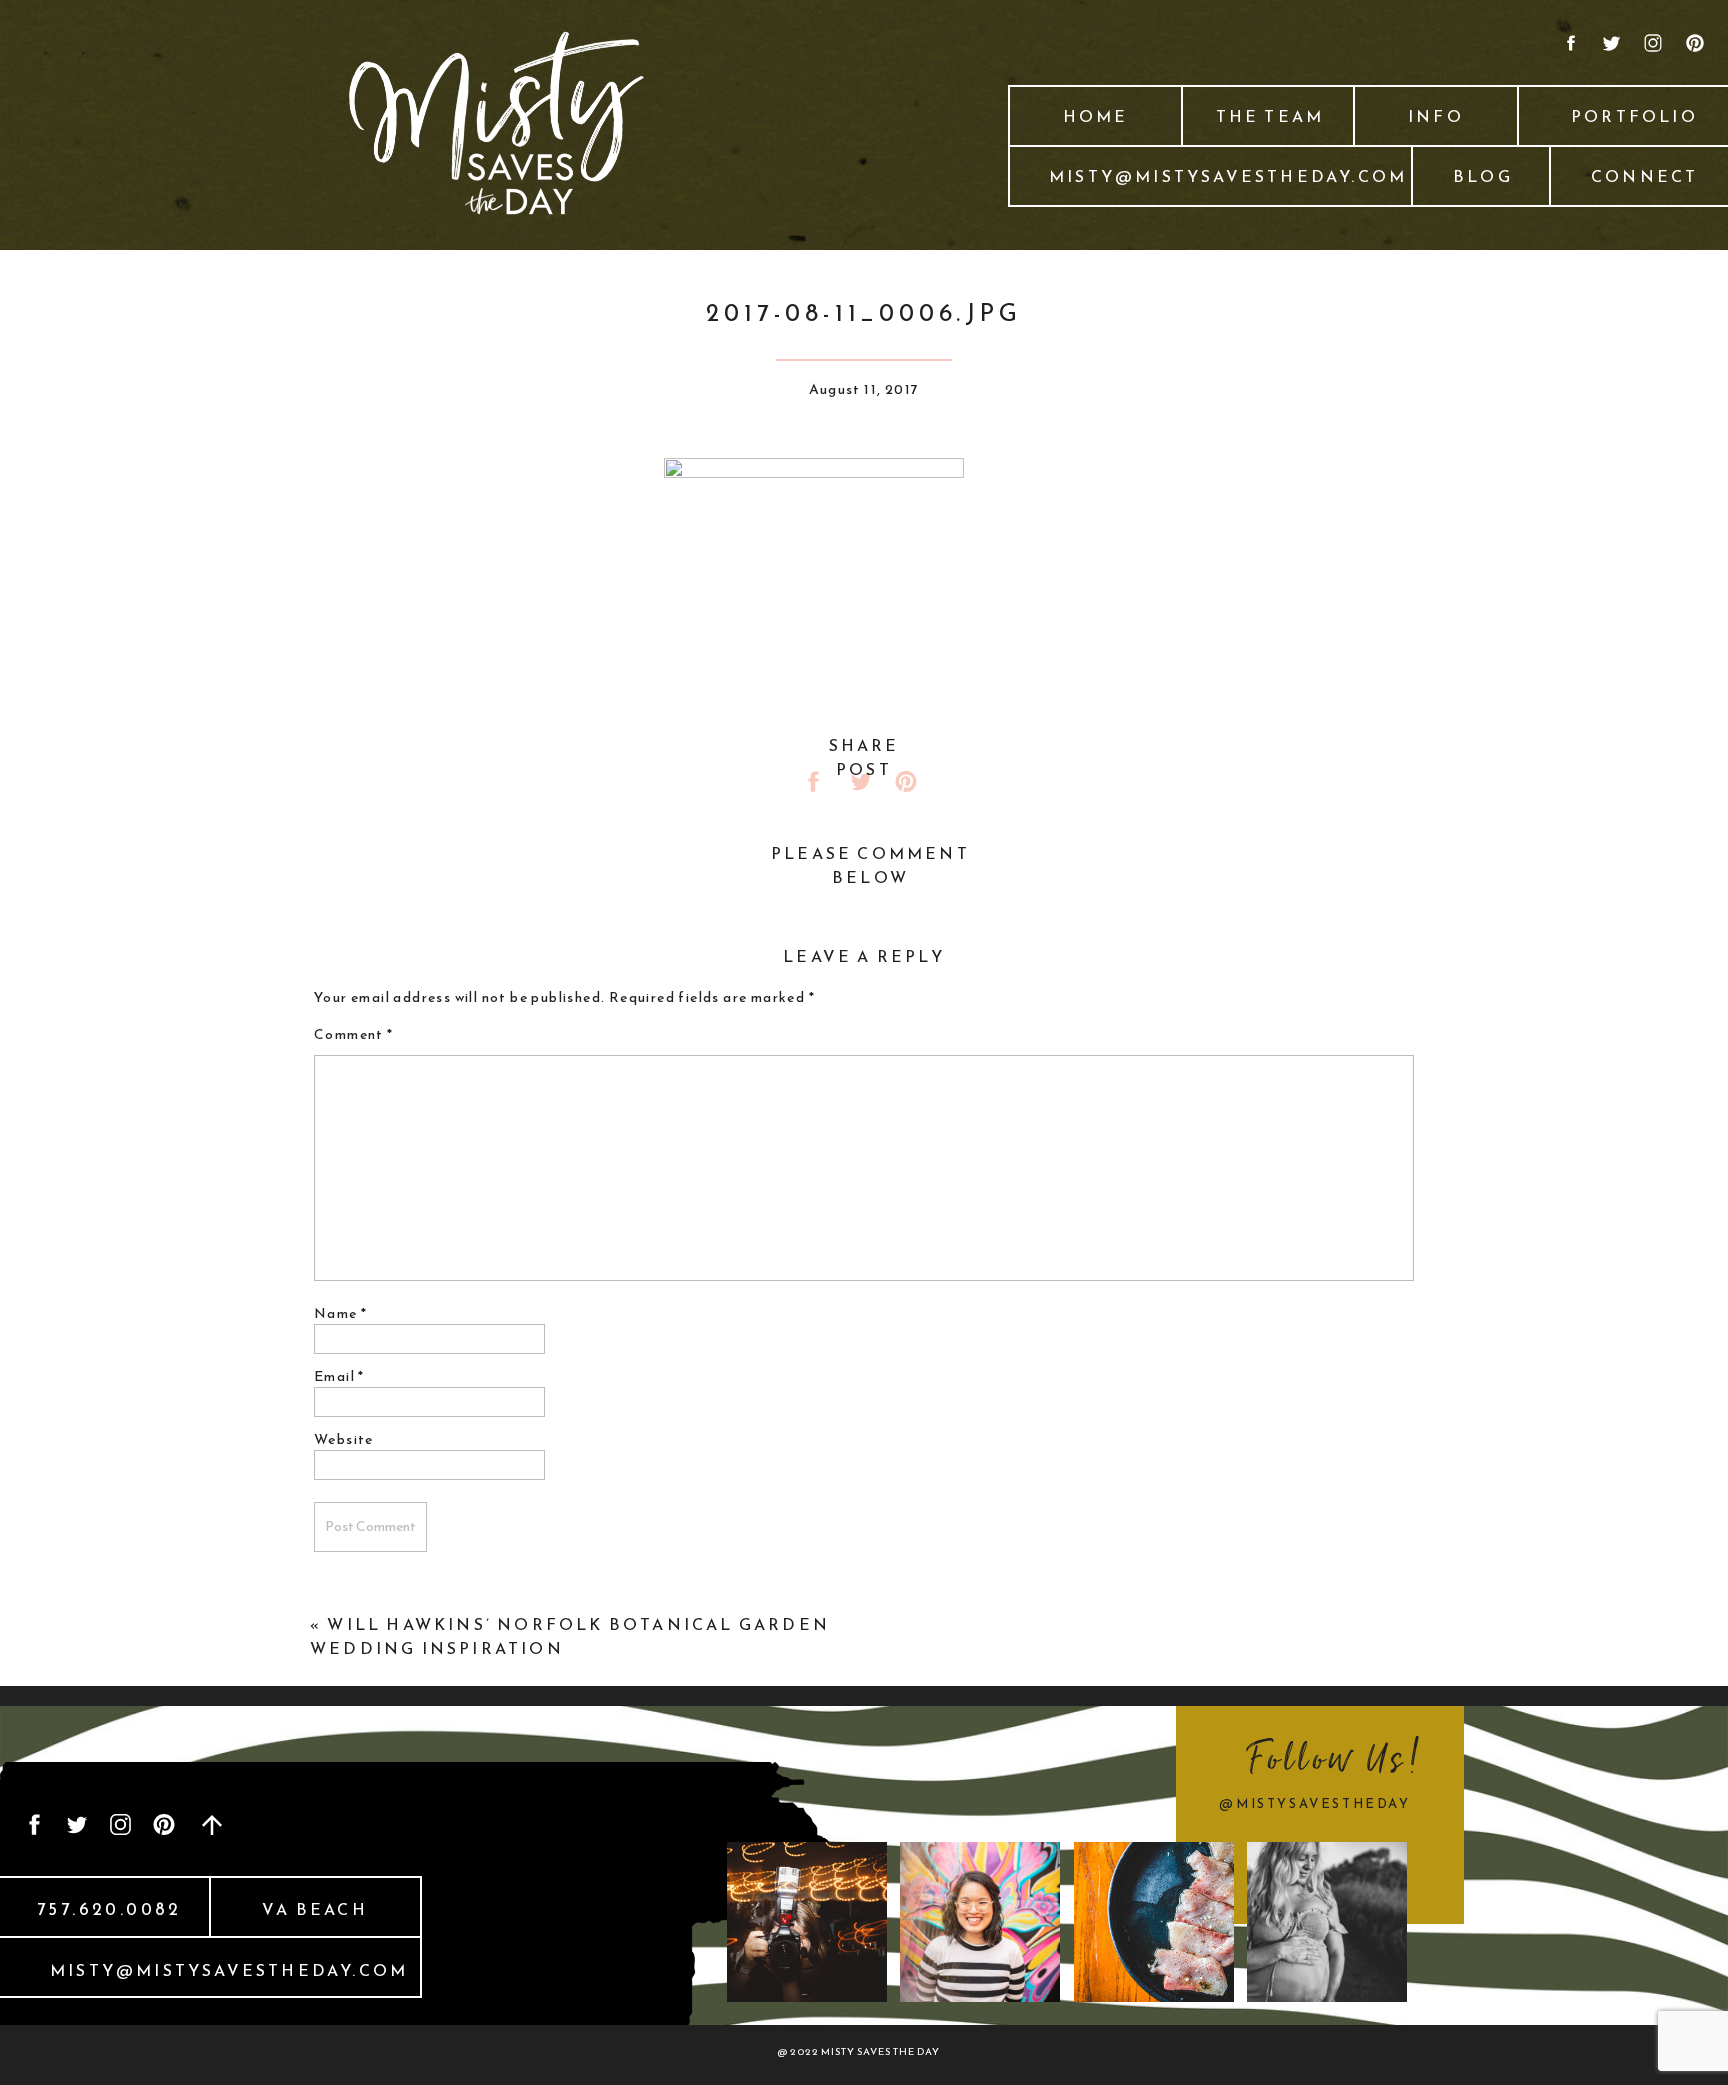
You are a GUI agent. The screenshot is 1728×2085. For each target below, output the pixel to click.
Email (339, 1376)
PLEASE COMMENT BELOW (870, 865)
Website (344, 1439)
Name (340, 1313)
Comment (354, 1034)
